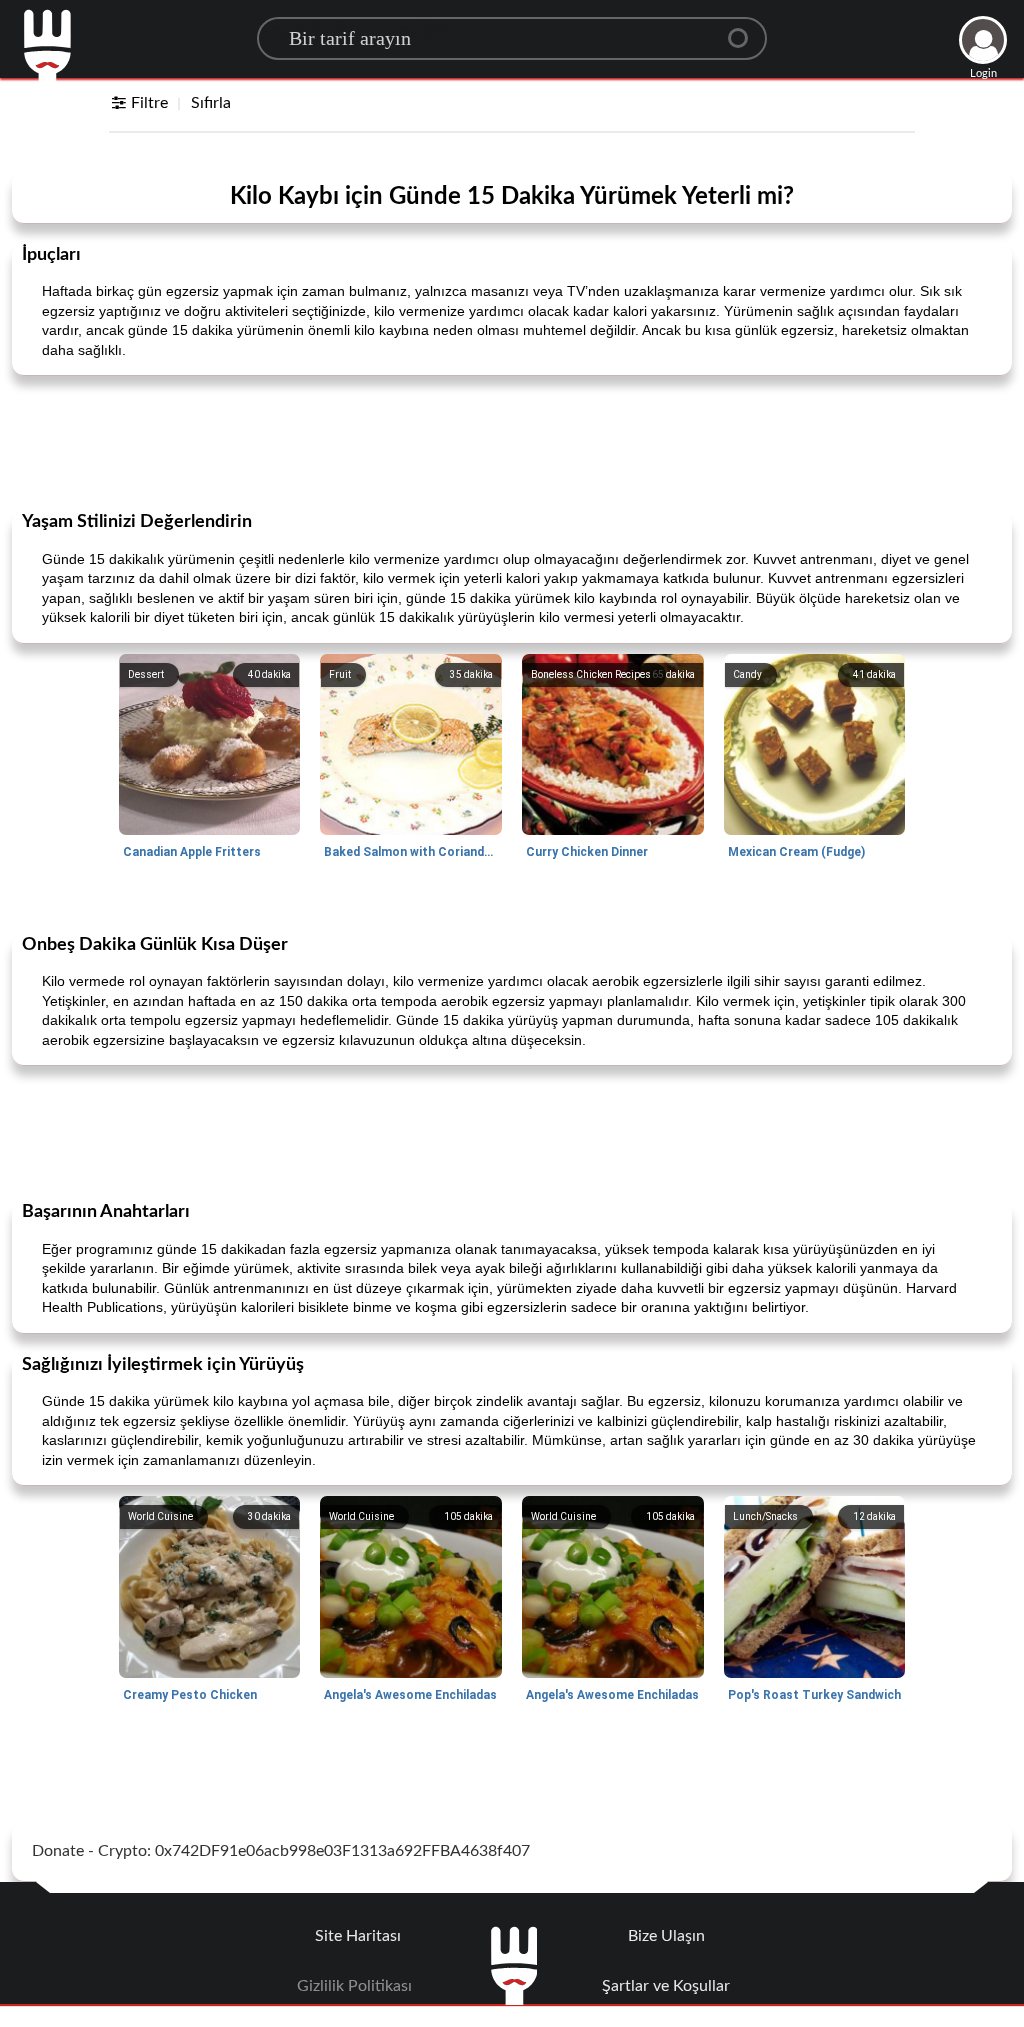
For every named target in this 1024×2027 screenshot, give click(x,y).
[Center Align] (745, 30)
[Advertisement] (512, 441)
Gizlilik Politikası (354, 1986)
